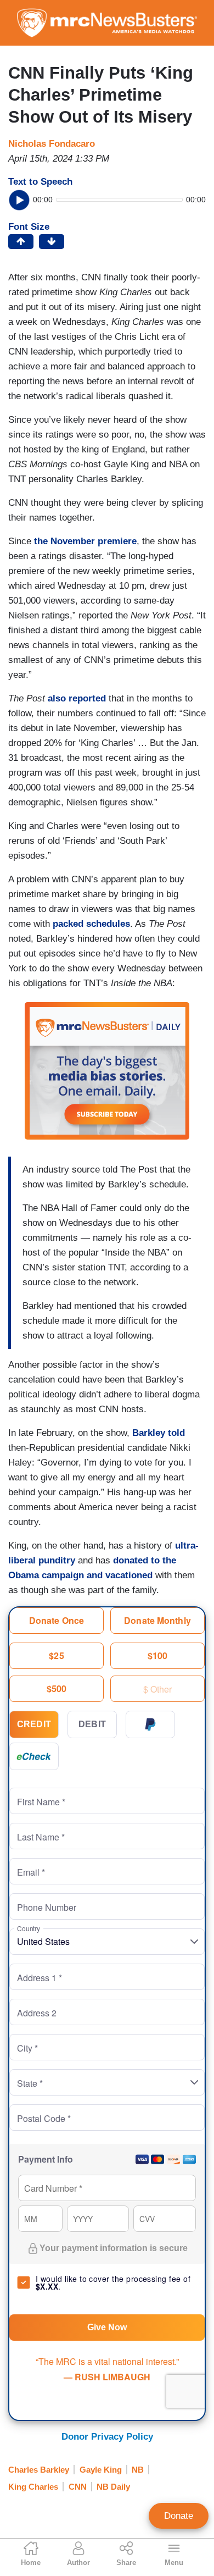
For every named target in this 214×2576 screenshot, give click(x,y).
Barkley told (159, 1433)
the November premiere (85, 541)
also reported (77, 698)
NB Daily (113, 2487)
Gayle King (101, 2470)
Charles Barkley (39, 2470)
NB (138, 2470)
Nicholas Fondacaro (52, 144)
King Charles (33, 2487)
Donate (179, 2516)
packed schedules (91, 924)
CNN (78, 2487)
